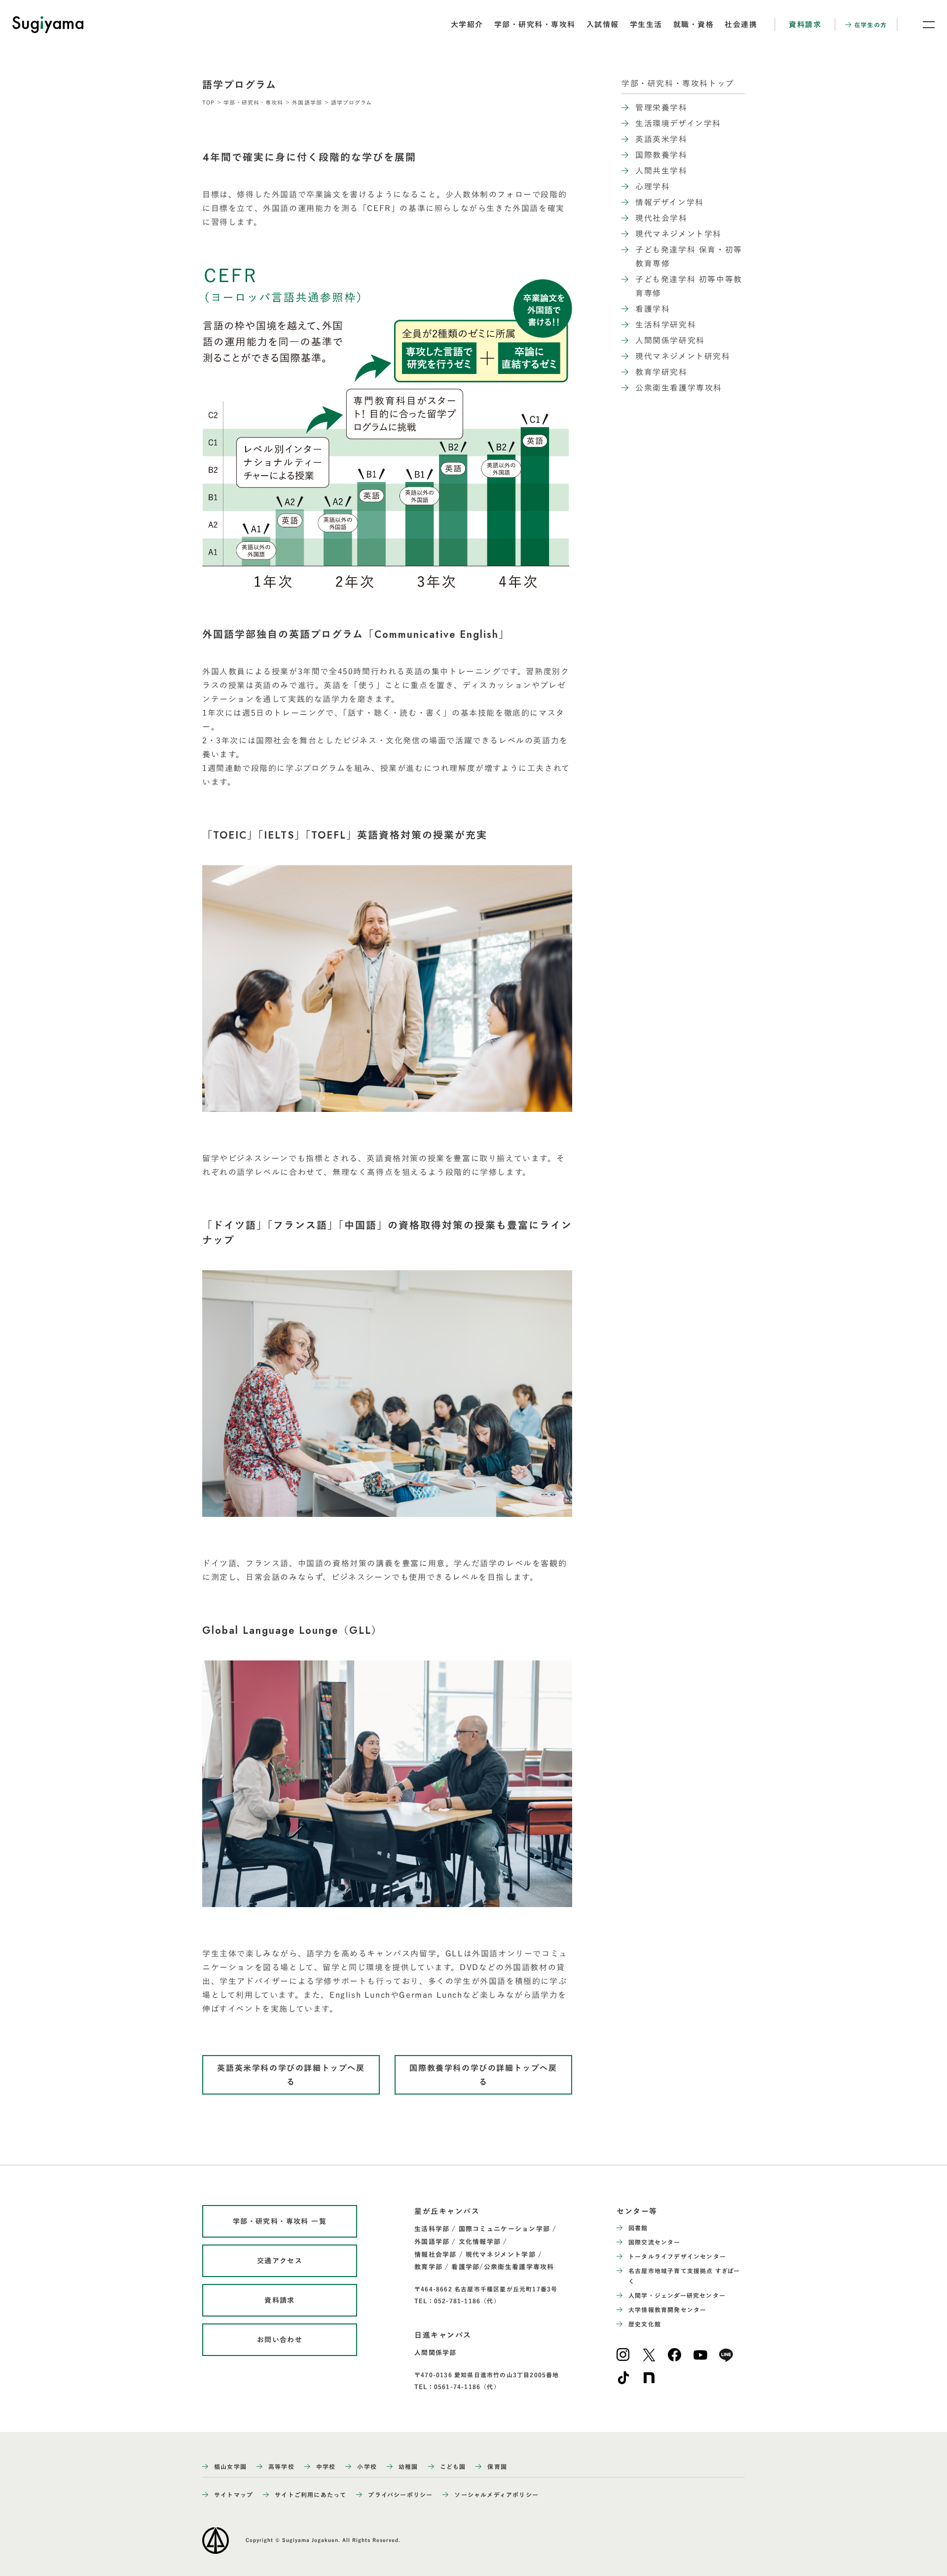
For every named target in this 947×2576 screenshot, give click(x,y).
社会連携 (741, 24)
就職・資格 (694, 24)
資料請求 (805, 24)
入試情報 (603, 24)
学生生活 (646, 24)
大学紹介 (467, 24)
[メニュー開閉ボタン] (922, 25)
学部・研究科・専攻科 (535, 24)
